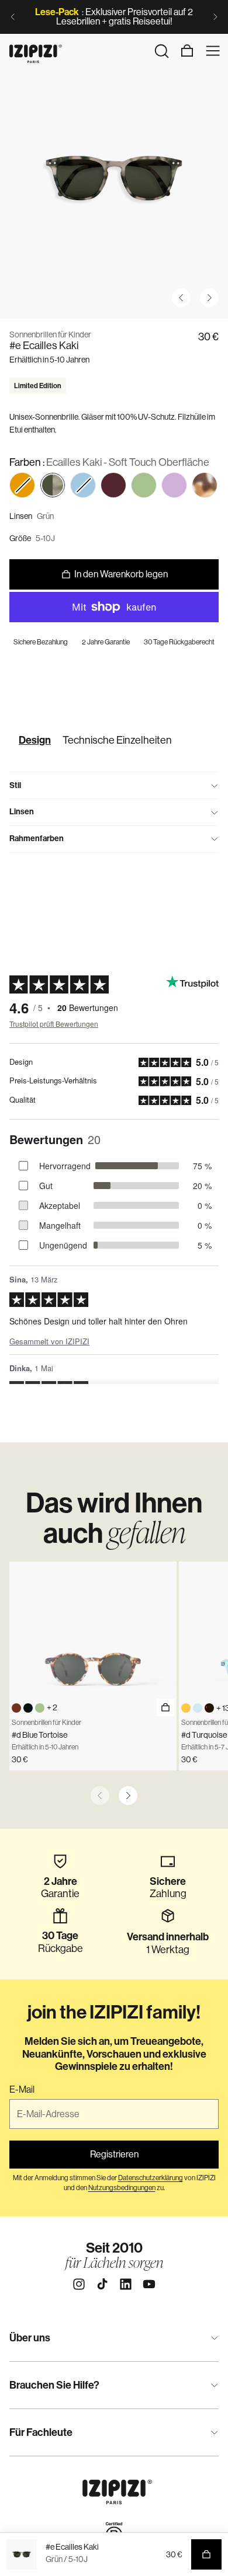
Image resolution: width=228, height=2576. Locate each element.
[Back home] (36, 51)
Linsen (22, 812)
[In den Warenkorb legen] (165, 1707)
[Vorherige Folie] (13, 17)
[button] (22, 485)
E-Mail (22, 2090)
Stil (15, 785)
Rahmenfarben (37, 839)
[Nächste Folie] (215, 17)
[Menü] (213, 51)
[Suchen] (161, 51)
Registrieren (114, 2154)
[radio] (53, 485)
